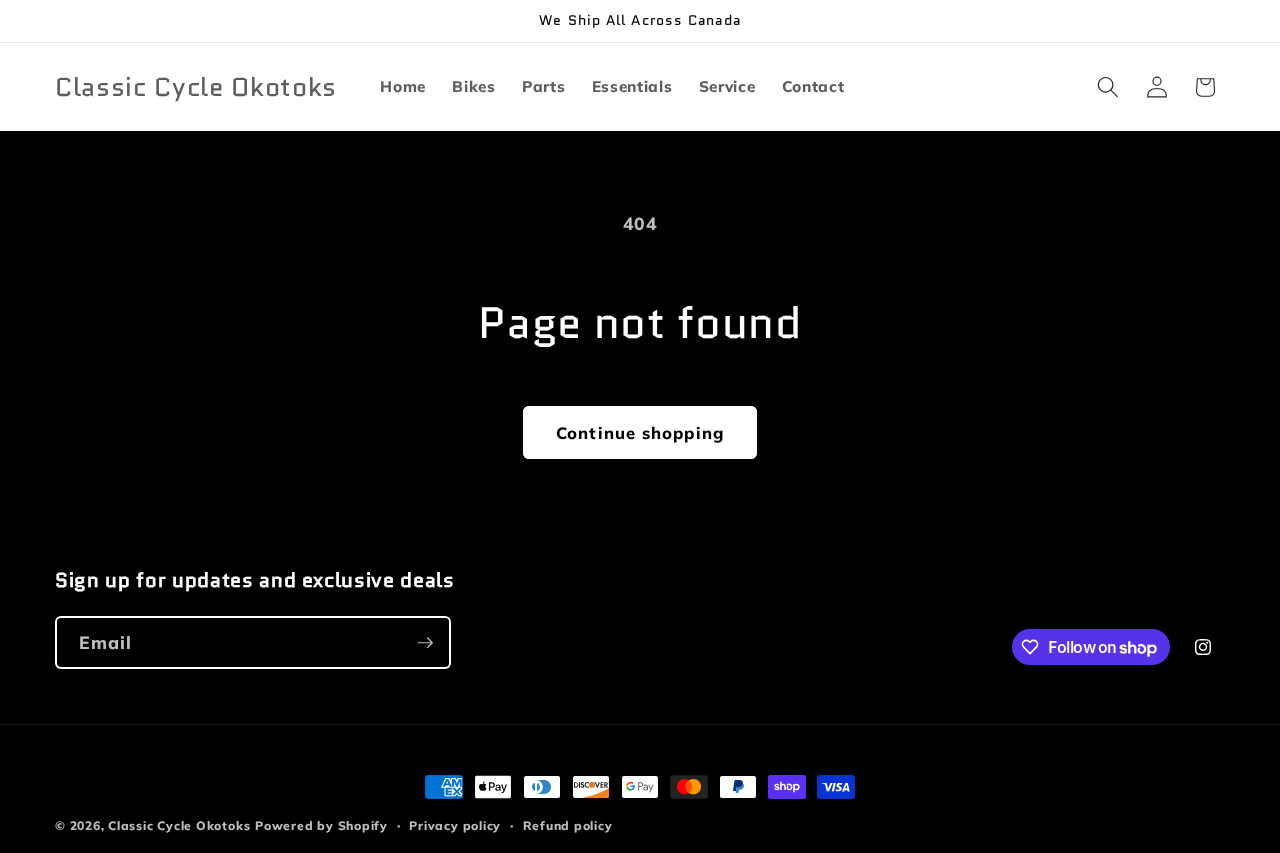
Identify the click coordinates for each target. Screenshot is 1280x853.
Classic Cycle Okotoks (179, 825)
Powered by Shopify (321, 825)
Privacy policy (455, 825)
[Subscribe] (425, 643)
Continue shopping (640, 432)
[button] (1108, 87)
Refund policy (568, 825)
